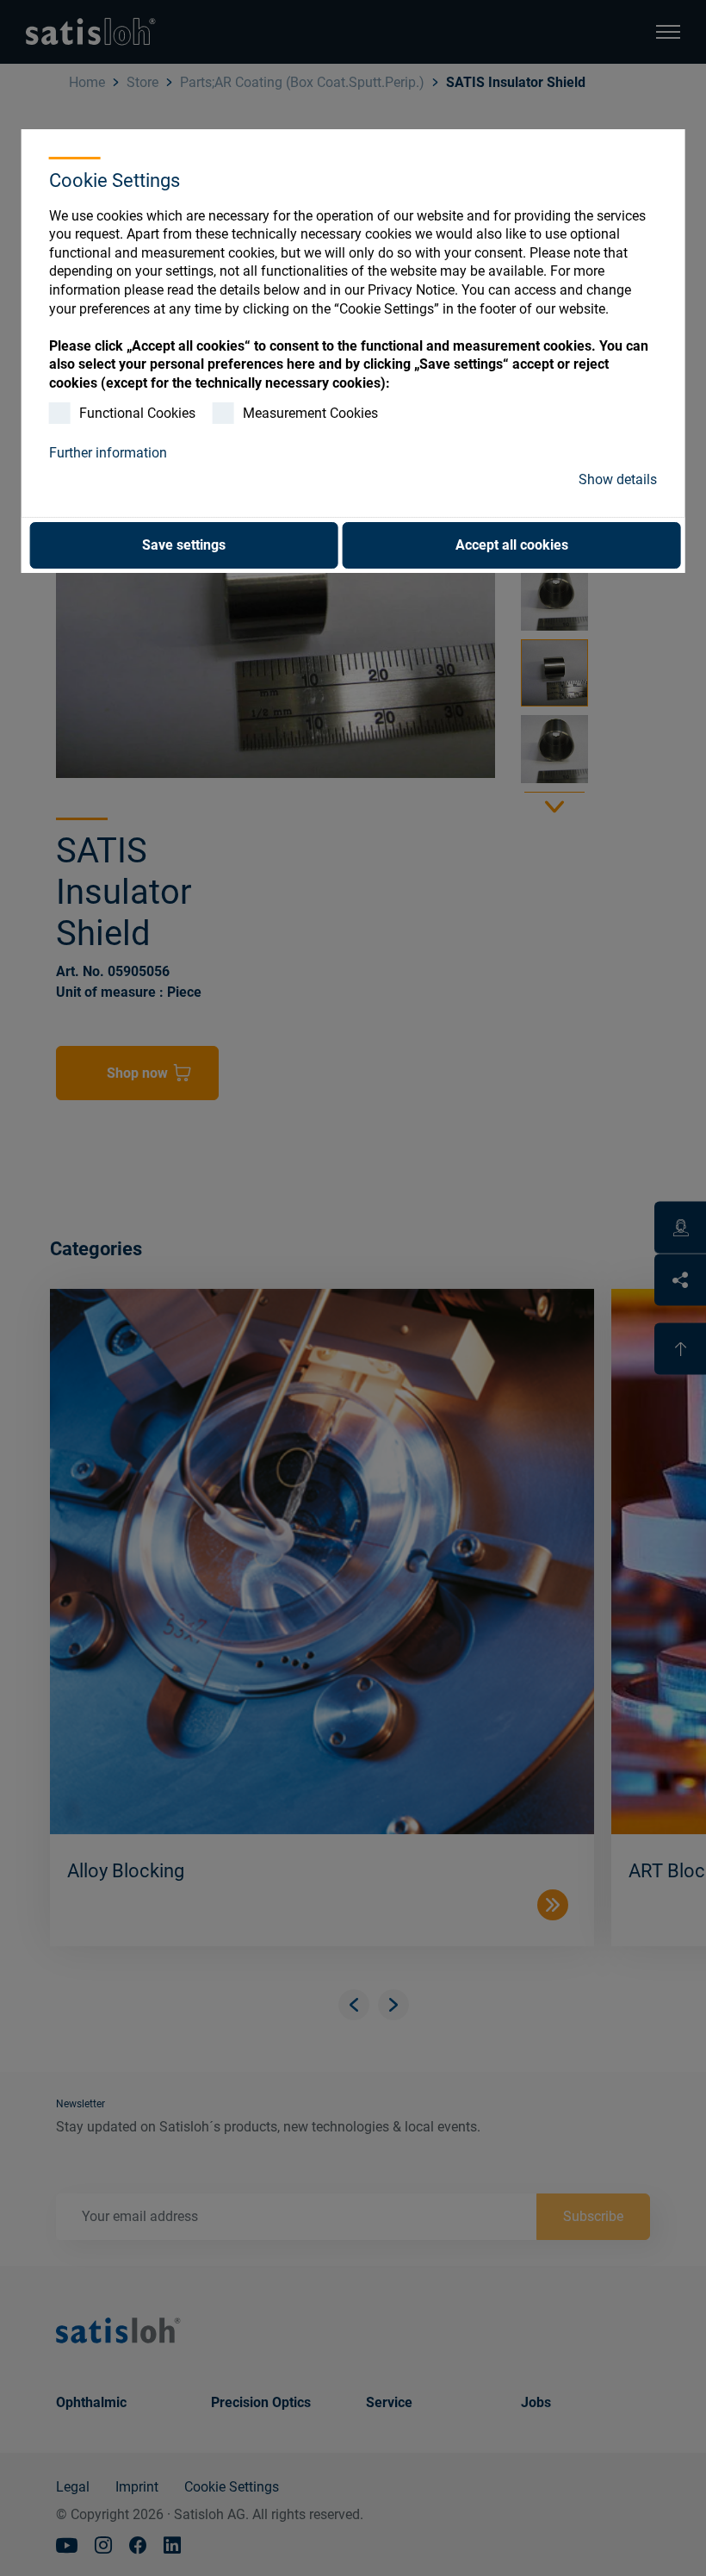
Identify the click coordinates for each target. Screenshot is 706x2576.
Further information (108, 453)
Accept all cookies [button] (512, 545)
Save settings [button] (184, 545)
